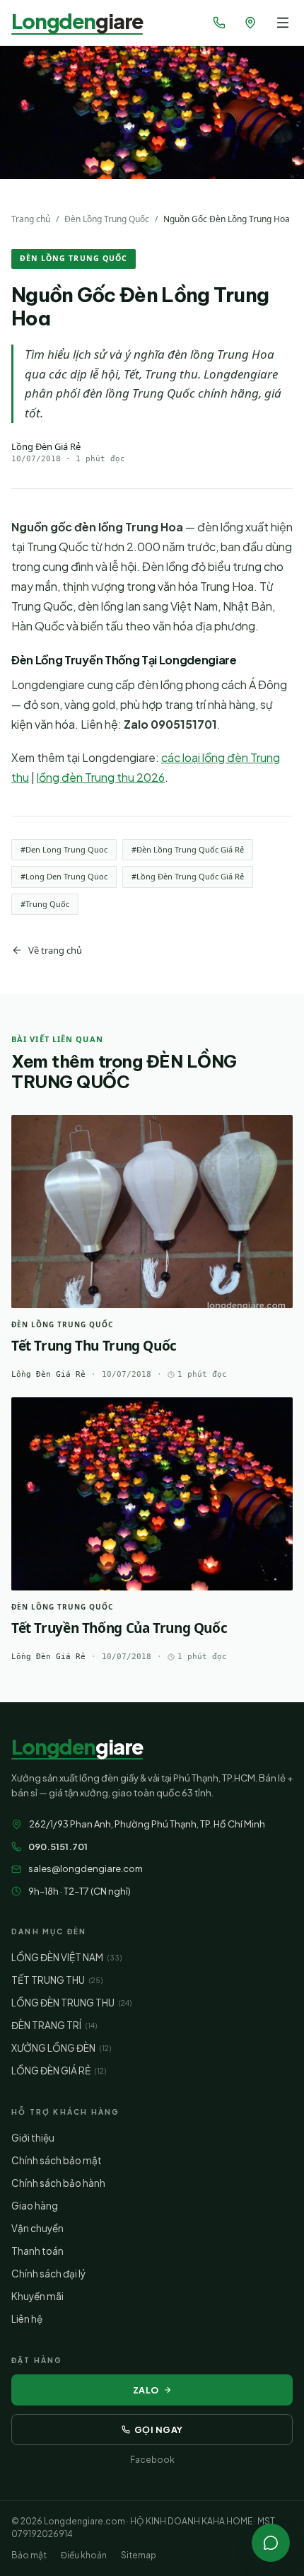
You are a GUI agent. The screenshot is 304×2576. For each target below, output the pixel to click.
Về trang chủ (55, 950)
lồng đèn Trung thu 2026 (101, 777)
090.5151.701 (58, 1847)
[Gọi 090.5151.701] (219, 23)
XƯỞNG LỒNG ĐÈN (61, 2048)
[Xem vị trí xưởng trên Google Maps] (250, 23)
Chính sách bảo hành (58, 2183)
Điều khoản (84, 2555)
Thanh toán (37, 2251)
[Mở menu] (283, 23)
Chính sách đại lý (48, 2274)
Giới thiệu (33, 2138)
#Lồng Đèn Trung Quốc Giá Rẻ (188, 876)
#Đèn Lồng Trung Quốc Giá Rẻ (188, 849)
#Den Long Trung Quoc (64, 849)
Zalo (146, 2390)
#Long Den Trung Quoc (64, 876)
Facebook (152, 2460)
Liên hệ (27, 2319)
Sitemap (139, 2555)
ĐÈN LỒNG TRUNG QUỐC (74, 258)
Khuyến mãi (37, 2296)
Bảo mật (29, 2555)
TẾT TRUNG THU (57, 1980)
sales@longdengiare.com (86, 1869)
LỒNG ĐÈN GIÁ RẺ (59, 2070)
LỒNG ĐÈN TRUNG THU (71, 2003)
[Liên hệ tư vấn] (271, 2543)
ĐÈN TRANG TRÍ (54, 2025)
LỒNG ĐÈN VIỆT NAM (66, 1957)
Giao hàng (35, 2206)
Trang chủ (31, 219)
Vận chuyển (37, 2228)
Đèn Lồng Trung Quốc (107, 219)
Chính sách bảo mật (57, 2160)
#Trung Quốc (45, 904)
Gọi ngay (159, 2430)
